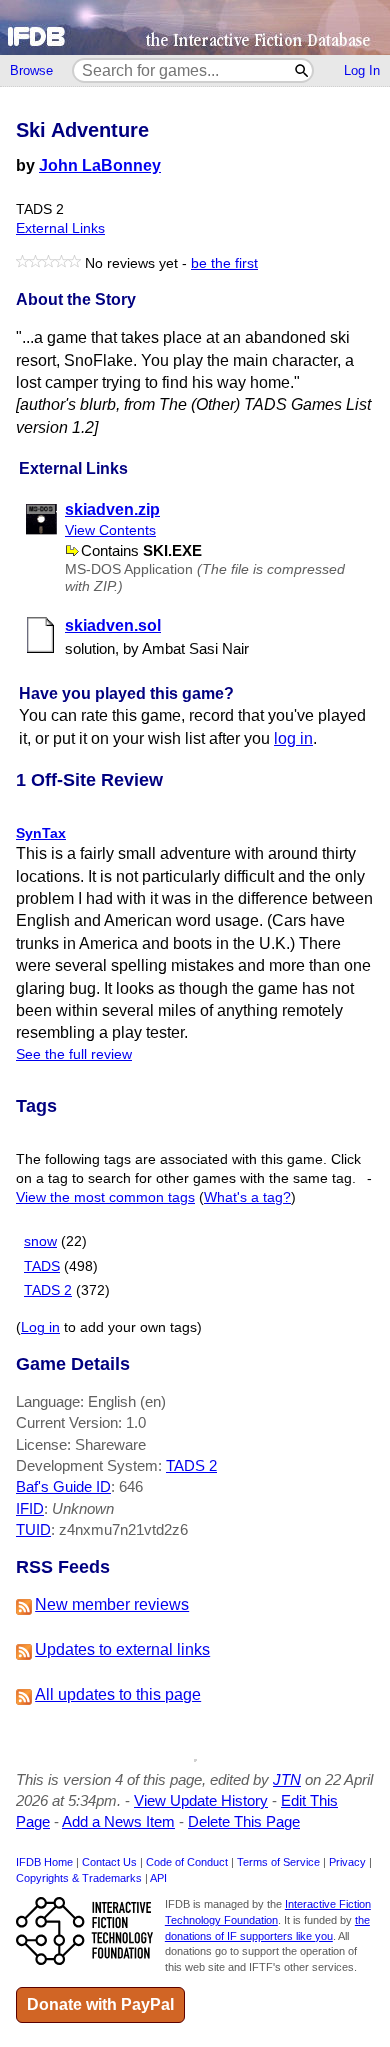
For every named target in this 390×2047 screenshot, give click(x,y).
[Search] (302, 70)
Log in (40, 1327)
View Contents (110, 530)
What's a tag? (247, 1197)
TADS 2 (48, 1290)
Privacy (347, 1862)
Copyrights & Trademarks (79, 1878)
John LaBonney (100, 165)
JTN (287, 1779)
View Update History (201, 1800)
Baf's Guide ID (63, 1486)
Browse (31, 70)
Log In (362, 70)
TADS (42, 1266)
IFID (30, 1508)
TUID (33, 1529)
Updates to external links (122, 1649)
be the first (224, 263)
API (158, 1878)
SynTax (41, 833)
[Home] (195, 27)
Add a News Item (118, 1821)
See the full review (74, 1054)
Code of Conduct (187, 1862)
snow (40, 1241)
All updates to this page (118, 1694)
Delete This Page (244, 1821)
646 (131, 1486)
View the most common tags (105, 1197)
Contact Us (109, 1862)
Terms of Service (278, 1862)
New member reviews (112, 1604)
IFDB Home (44, 1862)
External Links (60, 228)
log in (293, 738)
